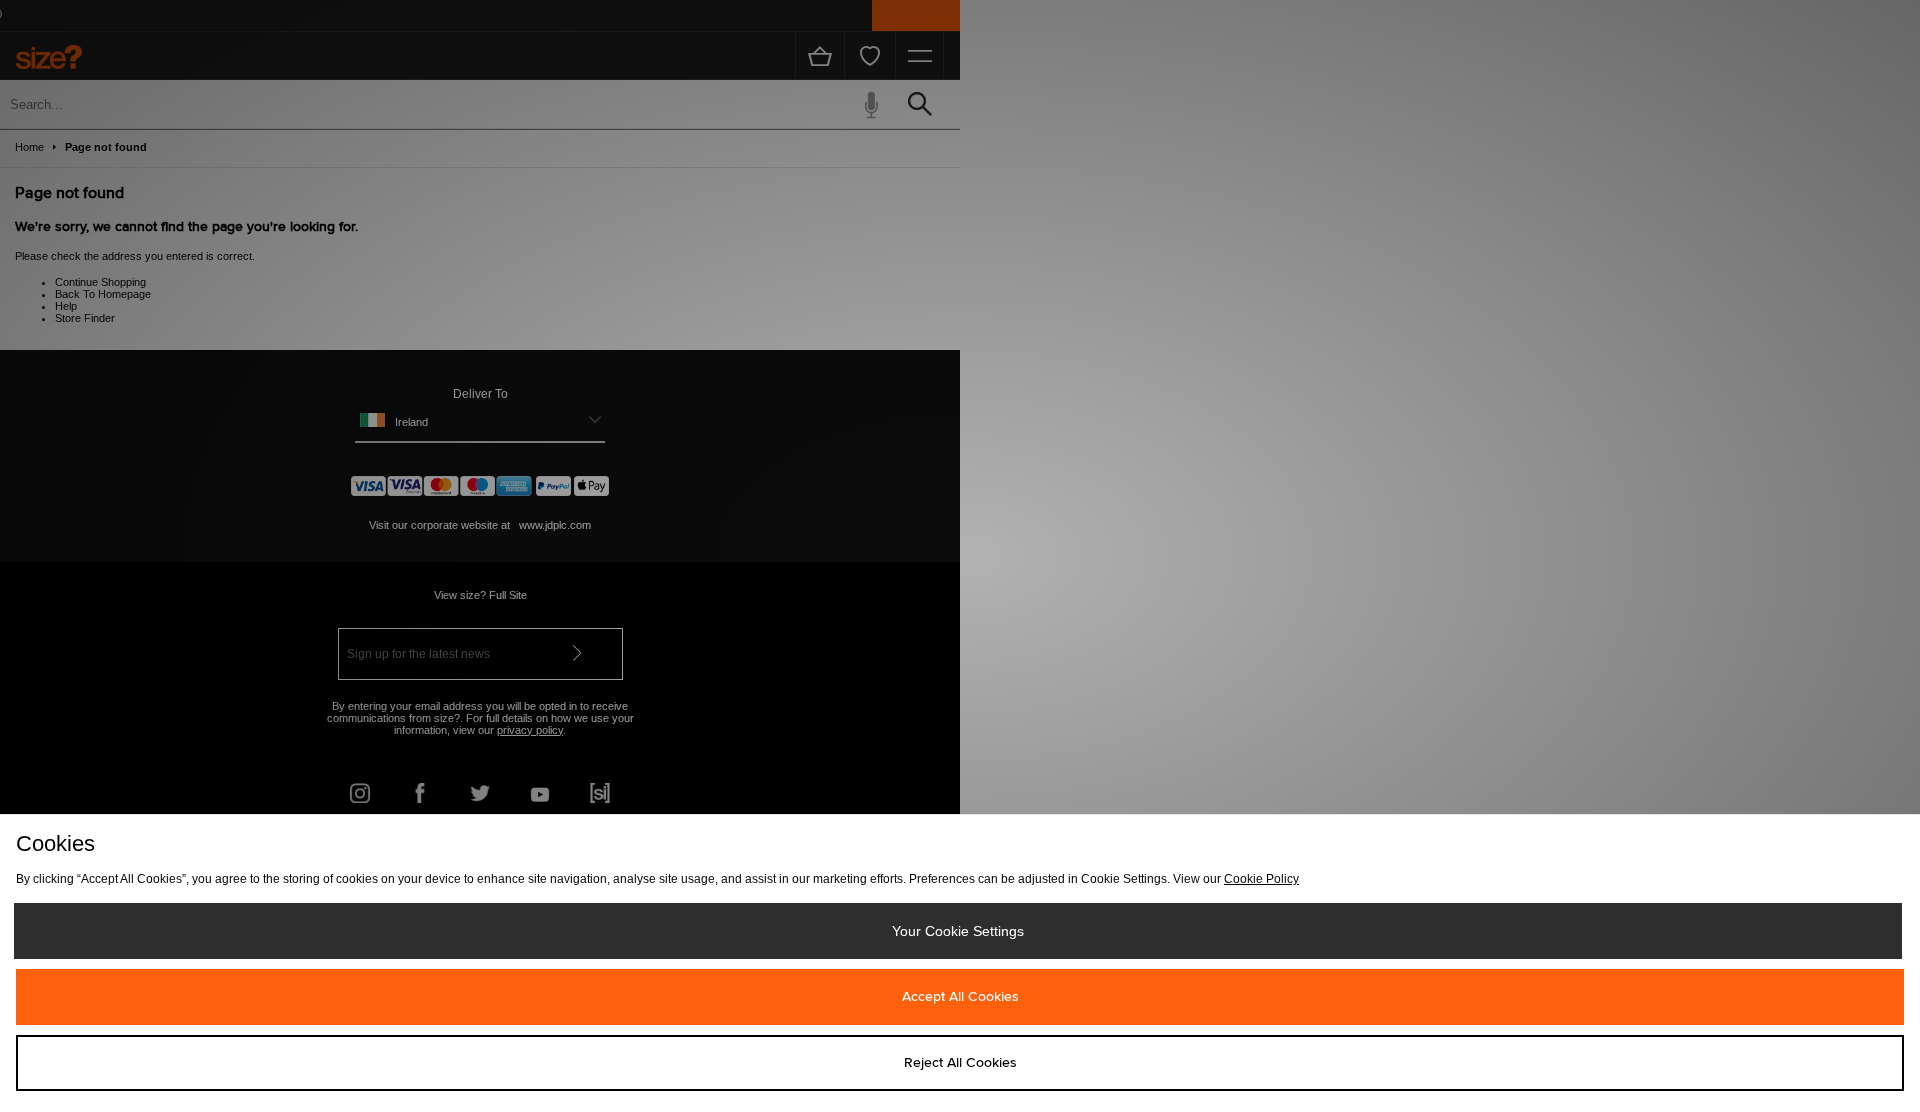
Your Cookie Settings (958, 931)
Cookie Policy (1261, 879)
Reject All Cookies (960, 1063)
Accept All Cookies (960, 997)
